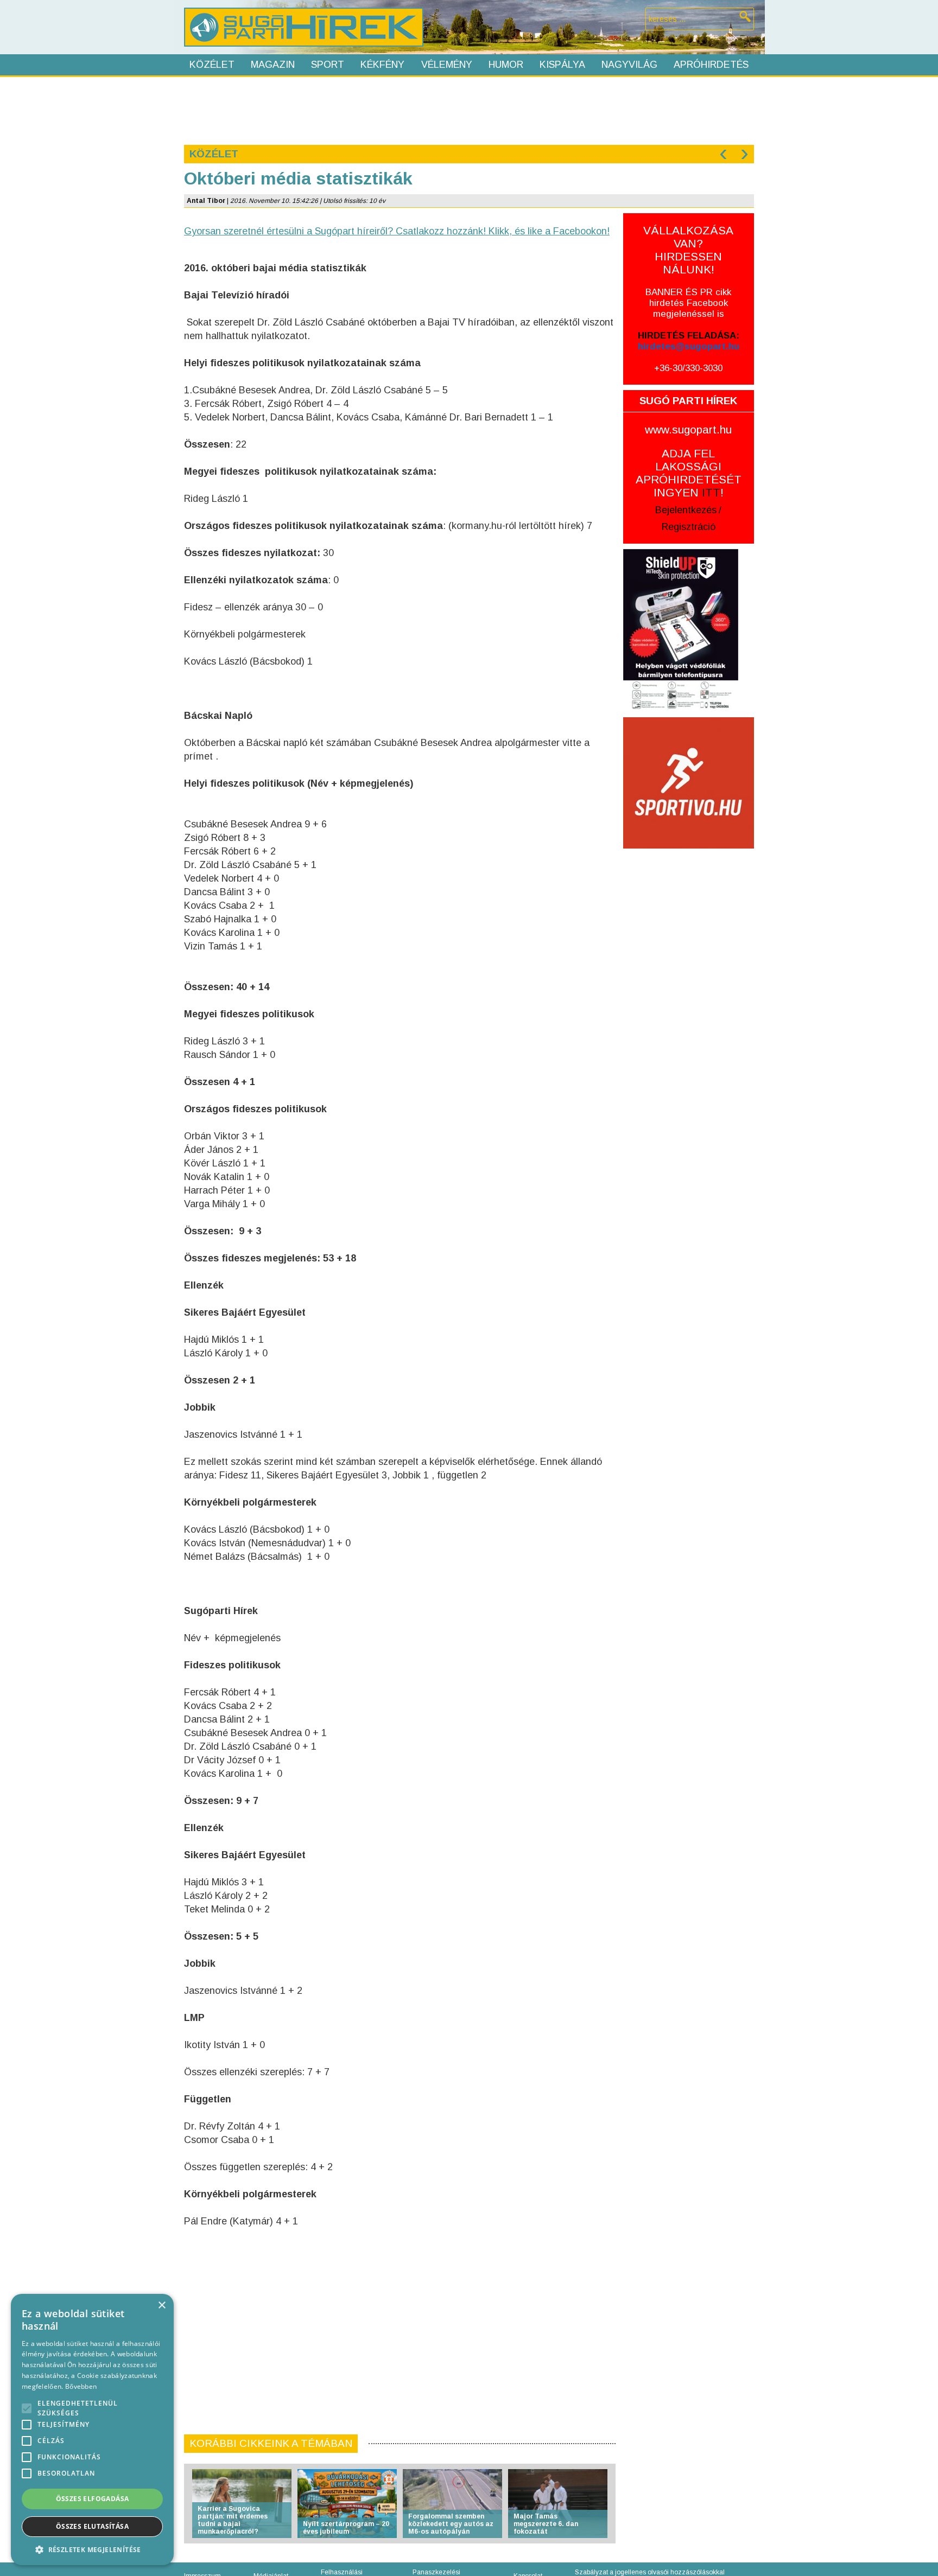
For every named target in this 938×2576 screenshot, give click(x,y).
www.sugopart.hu (688, 429)
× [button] (161, 2306)
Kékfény (382, 65)
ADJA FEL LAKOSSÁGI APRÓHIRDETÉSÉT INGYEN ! (689, 473)
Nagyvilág (629, 65)
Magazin (273, 65)
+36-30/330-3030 (688, 368)
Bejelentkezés (686, 510)
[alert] (92, 2430)
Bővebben (81, 2386)
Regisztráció (689, 527)
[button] (92, 2549)
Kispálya (562, 65)
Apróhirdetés (711, 65)
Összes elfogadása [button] (93, 2499)
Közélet (212, 65)
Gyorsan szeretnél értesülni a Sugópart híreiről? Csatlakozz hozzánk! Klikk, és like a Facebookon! (397, 231)
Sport (328, 65)
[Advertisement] (468, 110)
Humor (506, 65)
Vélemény (447, 65)
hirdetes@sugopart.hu (689, 346)
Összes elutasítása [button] (92, 2526)
